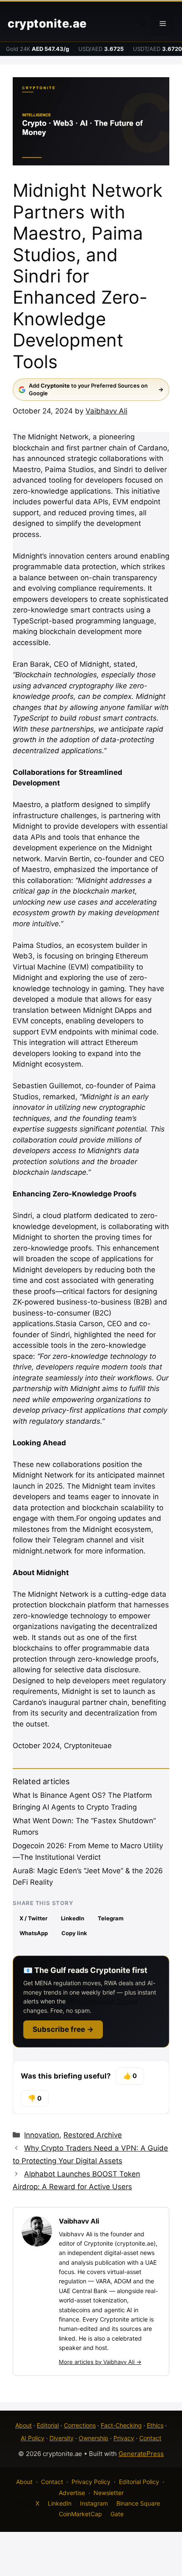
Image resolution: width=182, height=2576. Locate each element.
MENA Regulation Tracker (103, 2001)
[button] (143, 24)
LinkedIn (73, 1918)
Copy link (74, 1933)
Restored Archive (93, 2135)
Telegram (111, 1918)
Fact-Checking (121, 2425)
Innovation (42, 2135)
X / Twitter (33, 1918)
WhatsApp (34, 1933)
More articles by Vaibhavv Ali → (100, 2362)
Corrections (80, 2425)
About (23, 2425)
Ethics (155, 2425)
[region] (91, 2503)
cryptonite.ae (47, 24)
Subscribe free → (63, 2029)
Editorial (48, 2425)
